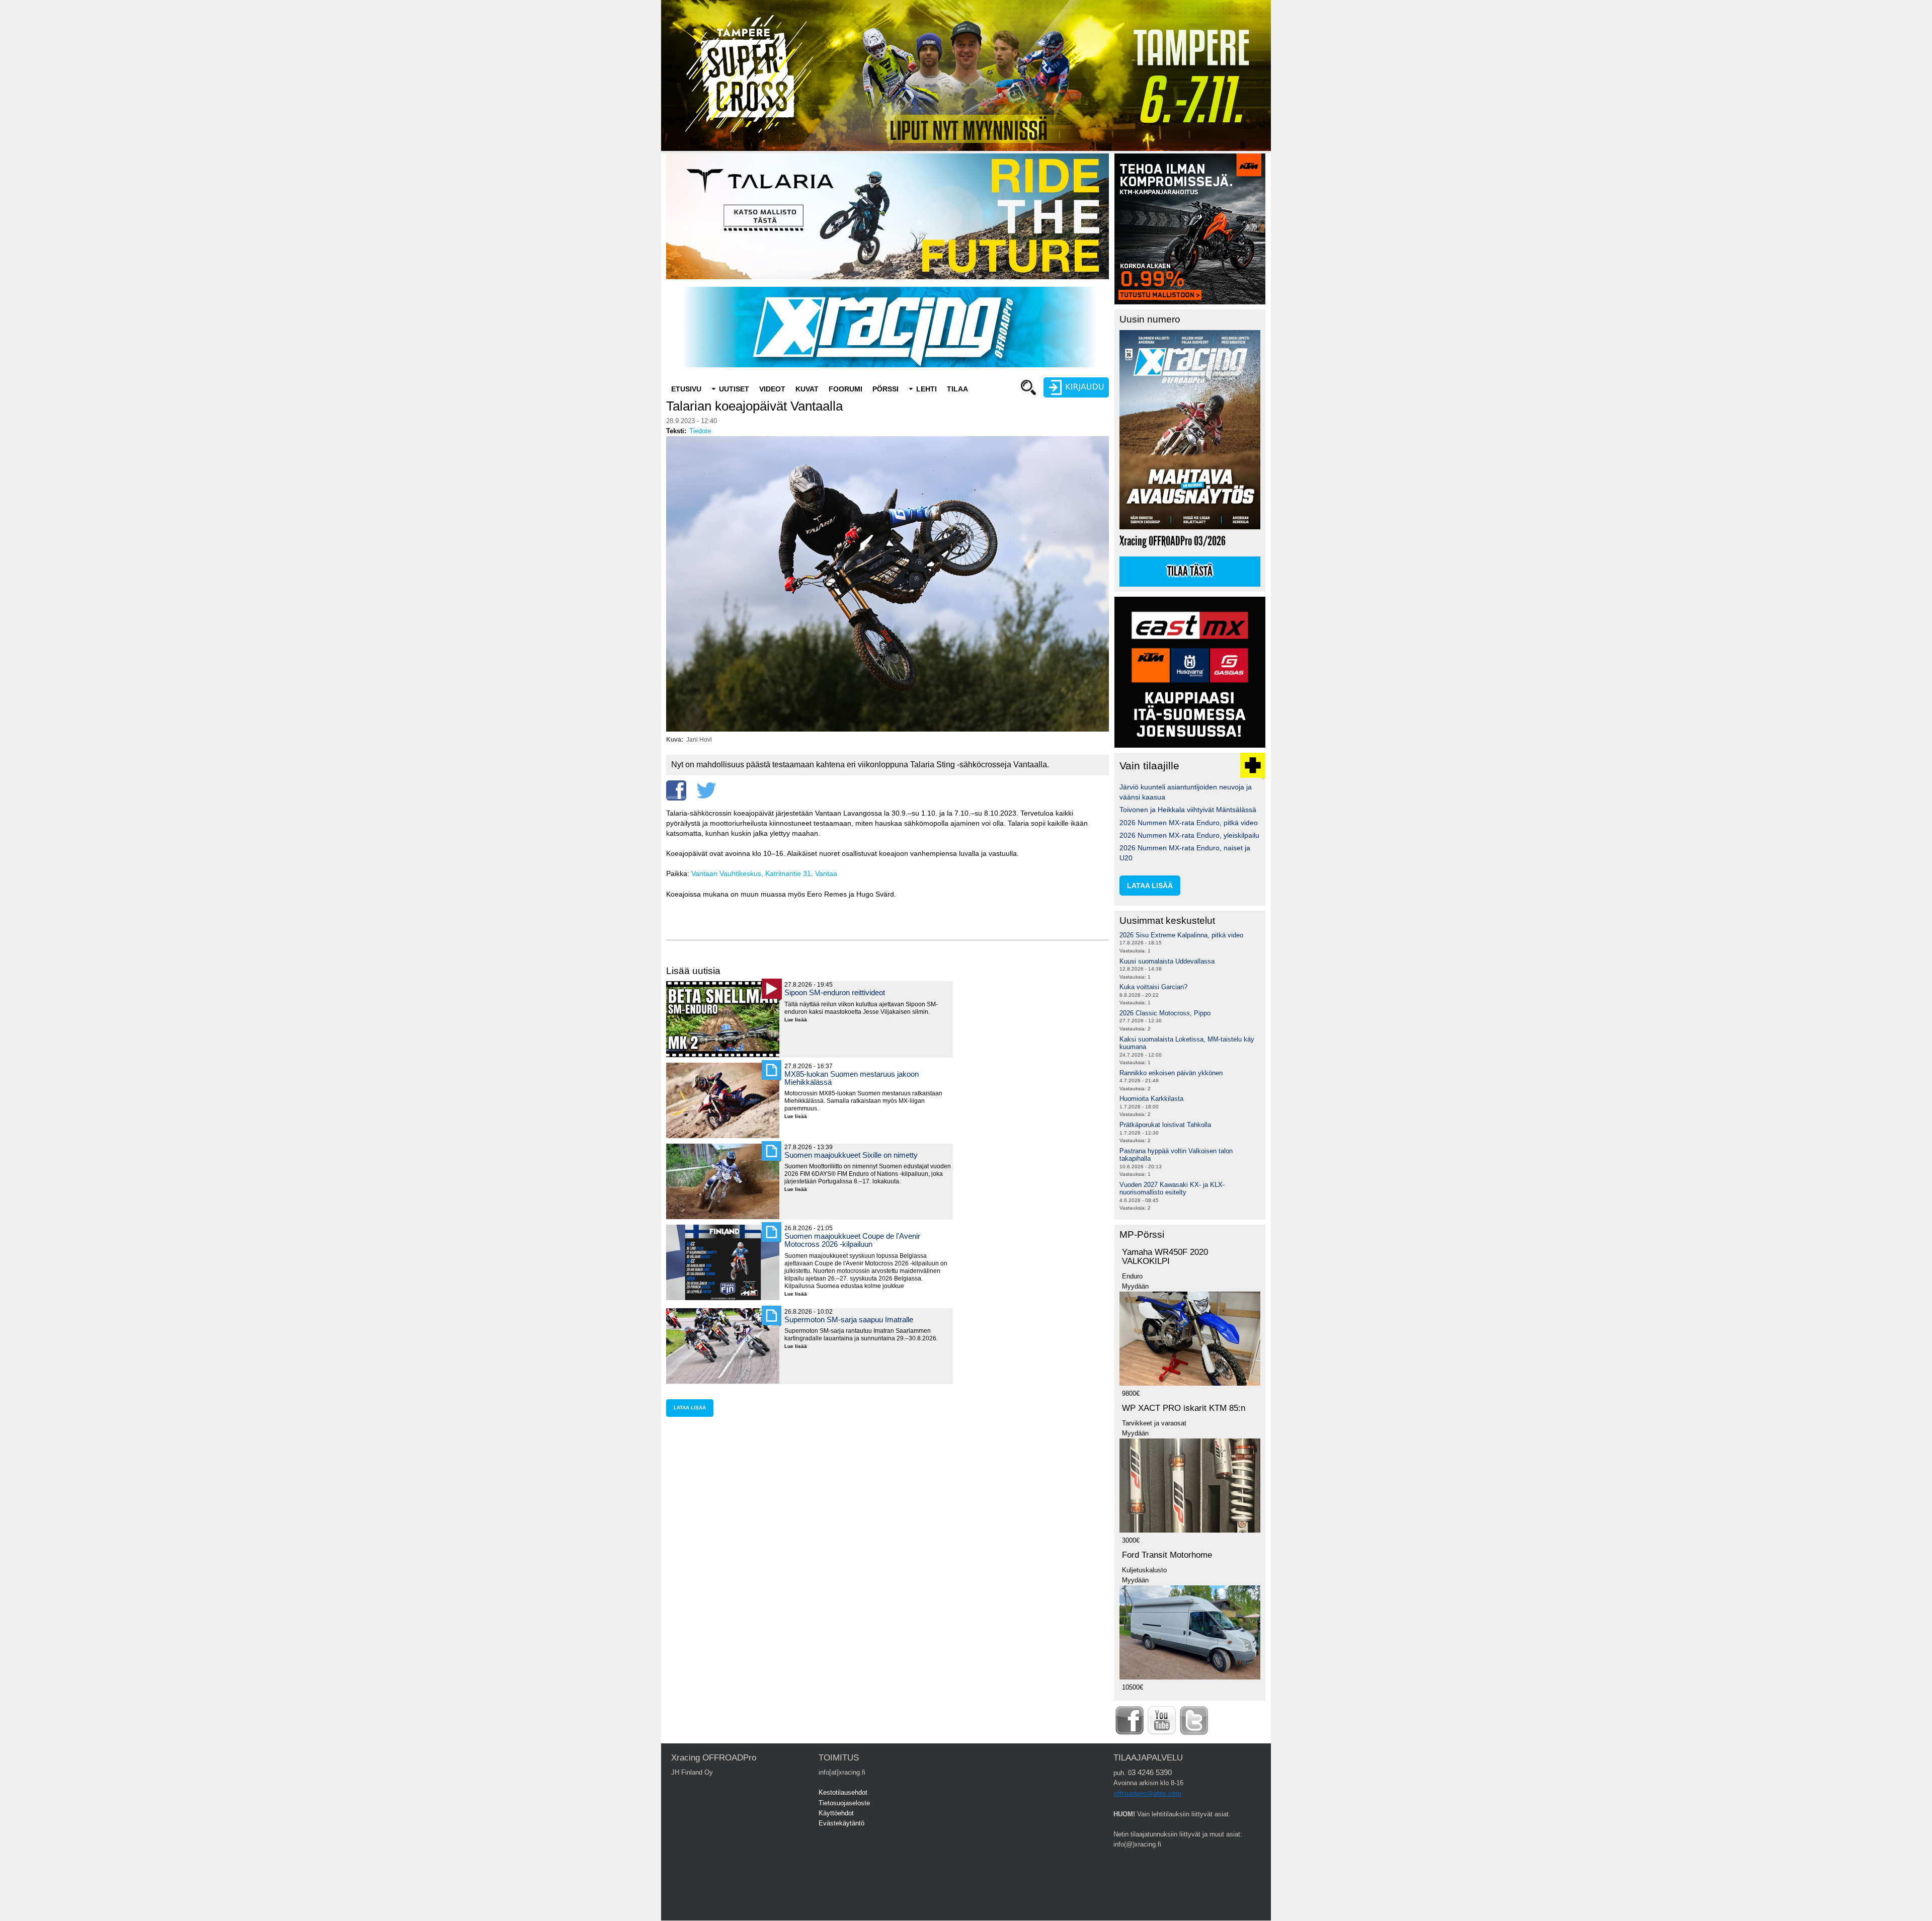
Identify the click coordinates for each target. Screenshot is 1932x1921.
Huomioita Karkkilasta (1151, 1099)
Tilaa (957, 389)
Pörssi (886, 389)
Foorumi (846, 389)
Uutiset (734, 389)
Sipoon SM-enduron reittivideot (835, 992)
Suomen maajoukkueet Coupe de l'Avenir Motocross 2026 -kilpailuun (852, 1240)
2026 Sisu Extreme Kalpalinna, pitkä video (1181, 935)
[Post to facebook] (676, 790)
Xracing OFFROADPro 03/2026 (1173, 541)
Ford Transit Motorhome (1167, 1555)
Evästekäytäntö (841, 1823)
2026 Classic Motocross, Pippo (1165, 1013)
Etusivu (686, 389)
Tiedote (700, 431)
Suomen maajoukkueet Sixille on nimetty (851, 1155)
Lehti (927, 389)
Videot (772, 389)
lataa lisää (690, 1408)
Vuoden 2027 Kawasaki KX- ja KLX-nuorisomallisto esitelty (1172, 1189)
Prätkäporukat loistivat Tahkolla (1165, 1125)
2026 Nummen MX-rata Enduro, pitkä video (1189, 823)
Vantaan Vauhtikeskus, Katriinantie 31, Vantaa (764, 873)
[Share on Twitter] (706, 790)
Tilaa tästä (1190, 572)
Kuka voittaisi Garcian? (1153, 987)
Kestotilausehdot (843, 1792)
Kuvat (807, 389)
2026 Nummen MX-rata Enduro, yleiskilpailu (1189, 835)
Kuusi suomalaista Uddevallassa (1167, 961)
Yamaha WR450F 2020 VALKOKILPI (1165, 1257)
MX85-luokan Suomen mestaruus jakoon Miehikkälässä (852, 1078)
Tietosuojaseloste (844, 1803)
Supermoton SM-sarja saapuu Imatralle (849, 1319)
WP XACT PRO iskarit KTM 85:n (1184, 1408)
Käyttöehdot (836, 1813)
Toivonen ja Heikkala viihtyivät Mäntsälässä (1188, 810)
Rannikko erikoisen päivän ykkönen (1171, 1073)
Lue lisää (799, 1020)
